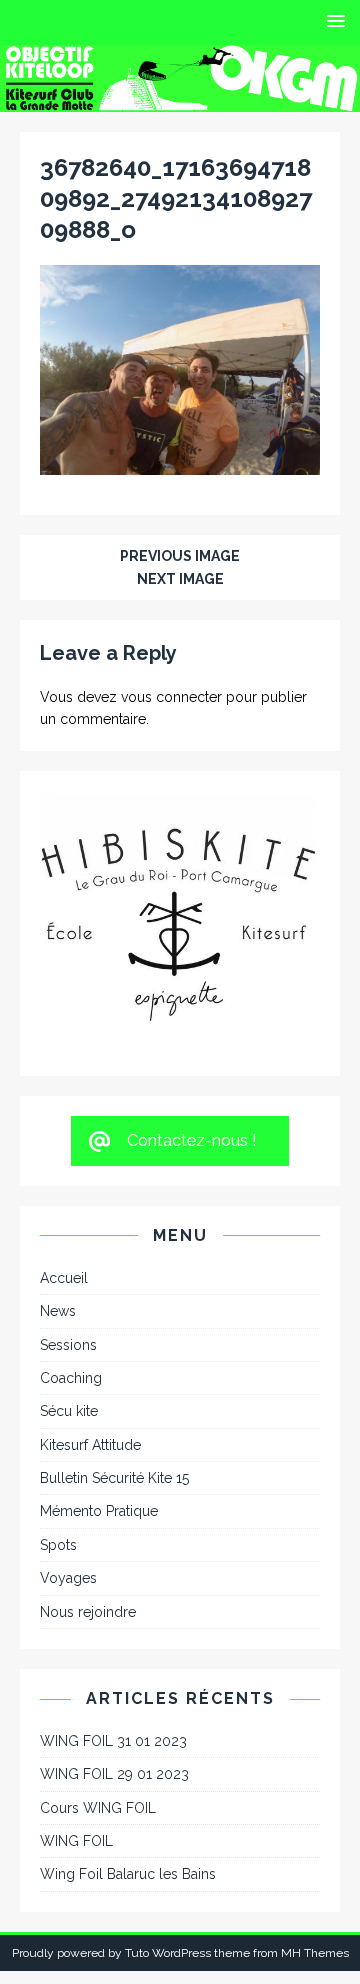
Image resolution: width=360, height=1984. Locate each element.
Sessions (68, 1229)
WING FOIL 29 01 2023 (114, 1659)
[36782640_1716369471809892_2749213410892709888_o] (180, 464)
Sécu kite (69, 1296)
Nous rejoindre (88, 1496)
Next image (180, 579)
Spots (58, 1430)
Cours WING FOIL (98, 1692)
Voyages (68, 1463)
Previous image (180, 556)
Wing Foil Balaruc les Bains (128, 1759)
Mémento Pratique (99, 1396)
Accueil (64, 1163)
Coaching (71, 1263)
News (58, 1196)
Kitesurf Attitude (90, 1330)
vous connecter (171, 697)
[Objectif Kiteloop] (180, 100)
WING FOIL (76, 1726)
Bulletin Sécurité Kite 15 (114, 1363)
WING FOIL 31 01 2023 (113, 1626)
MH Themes (315, 1838)
